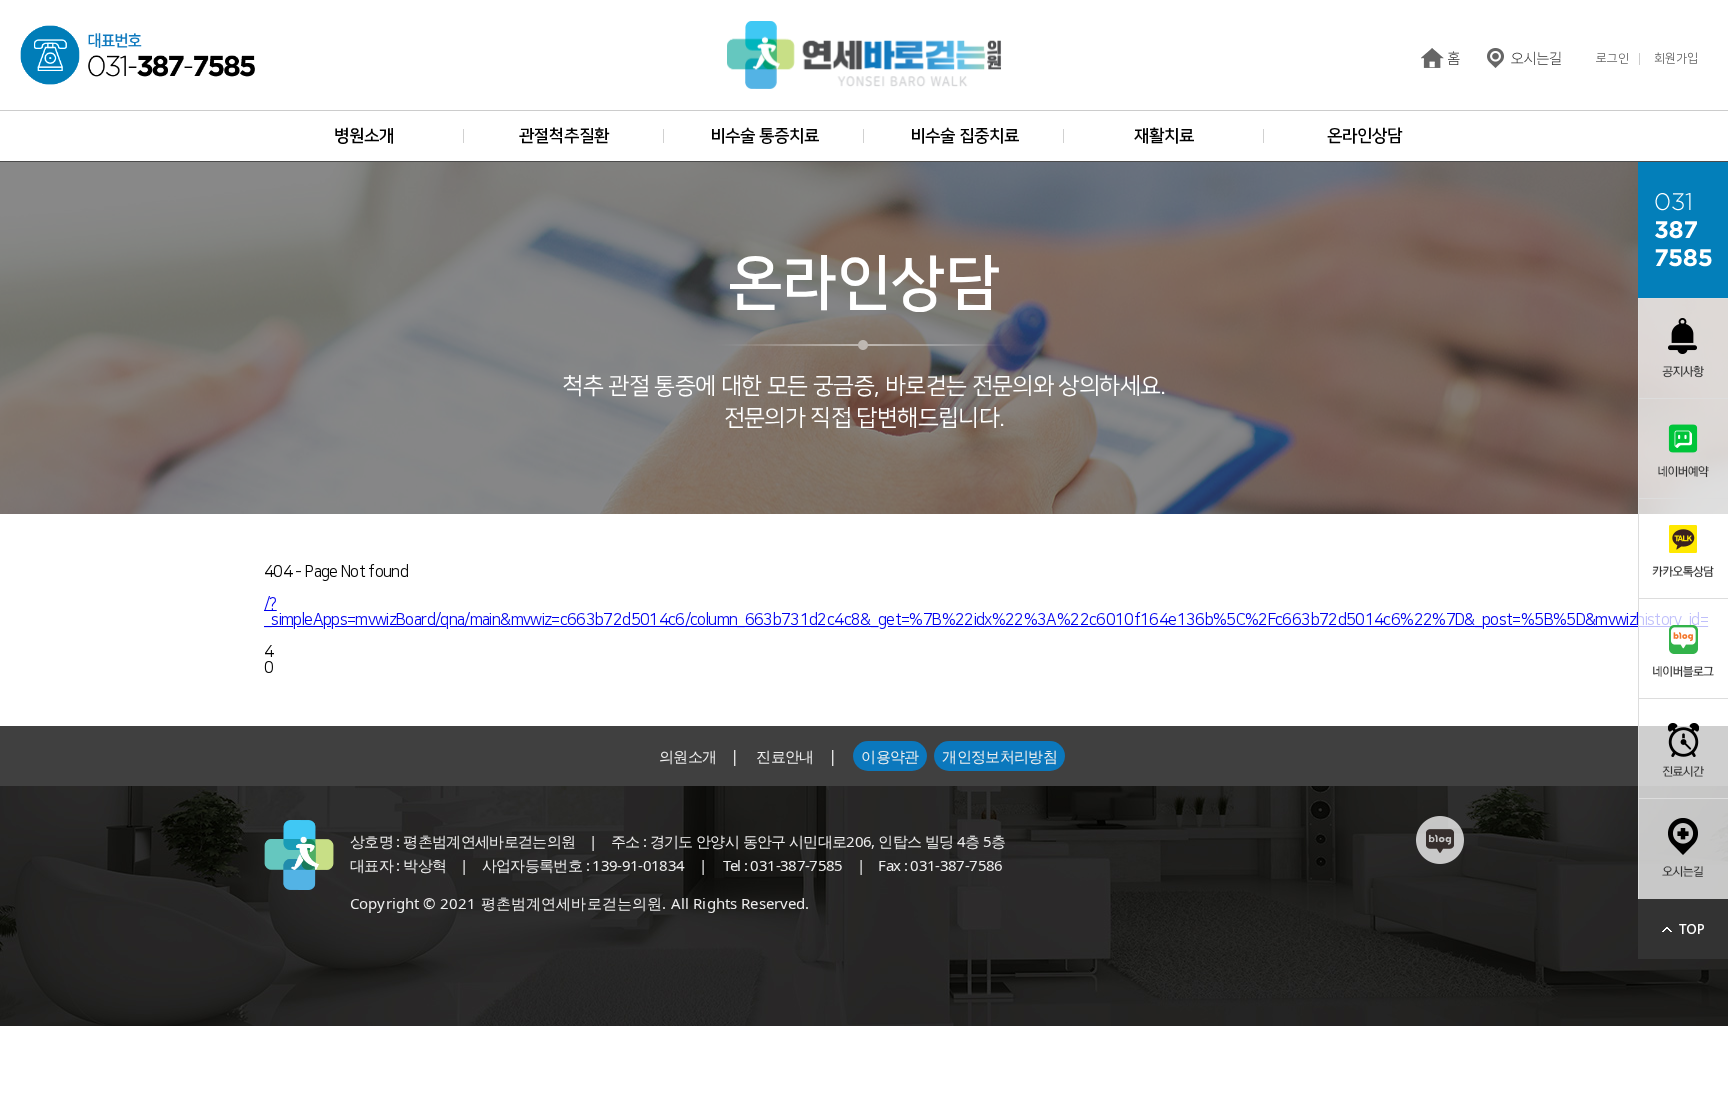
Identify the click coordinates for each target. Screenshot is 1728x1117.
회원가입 (1676, 59)
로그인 (1612, 59)
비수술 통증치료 (764, 136)
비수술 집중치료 (964, 136)
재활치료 (1164, 136)
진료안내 (784, 756)
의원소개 (687, 756)
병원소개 (364, 136)
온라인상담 (1364, 136)
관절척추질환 (564, 136)
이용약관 (889, 756)
